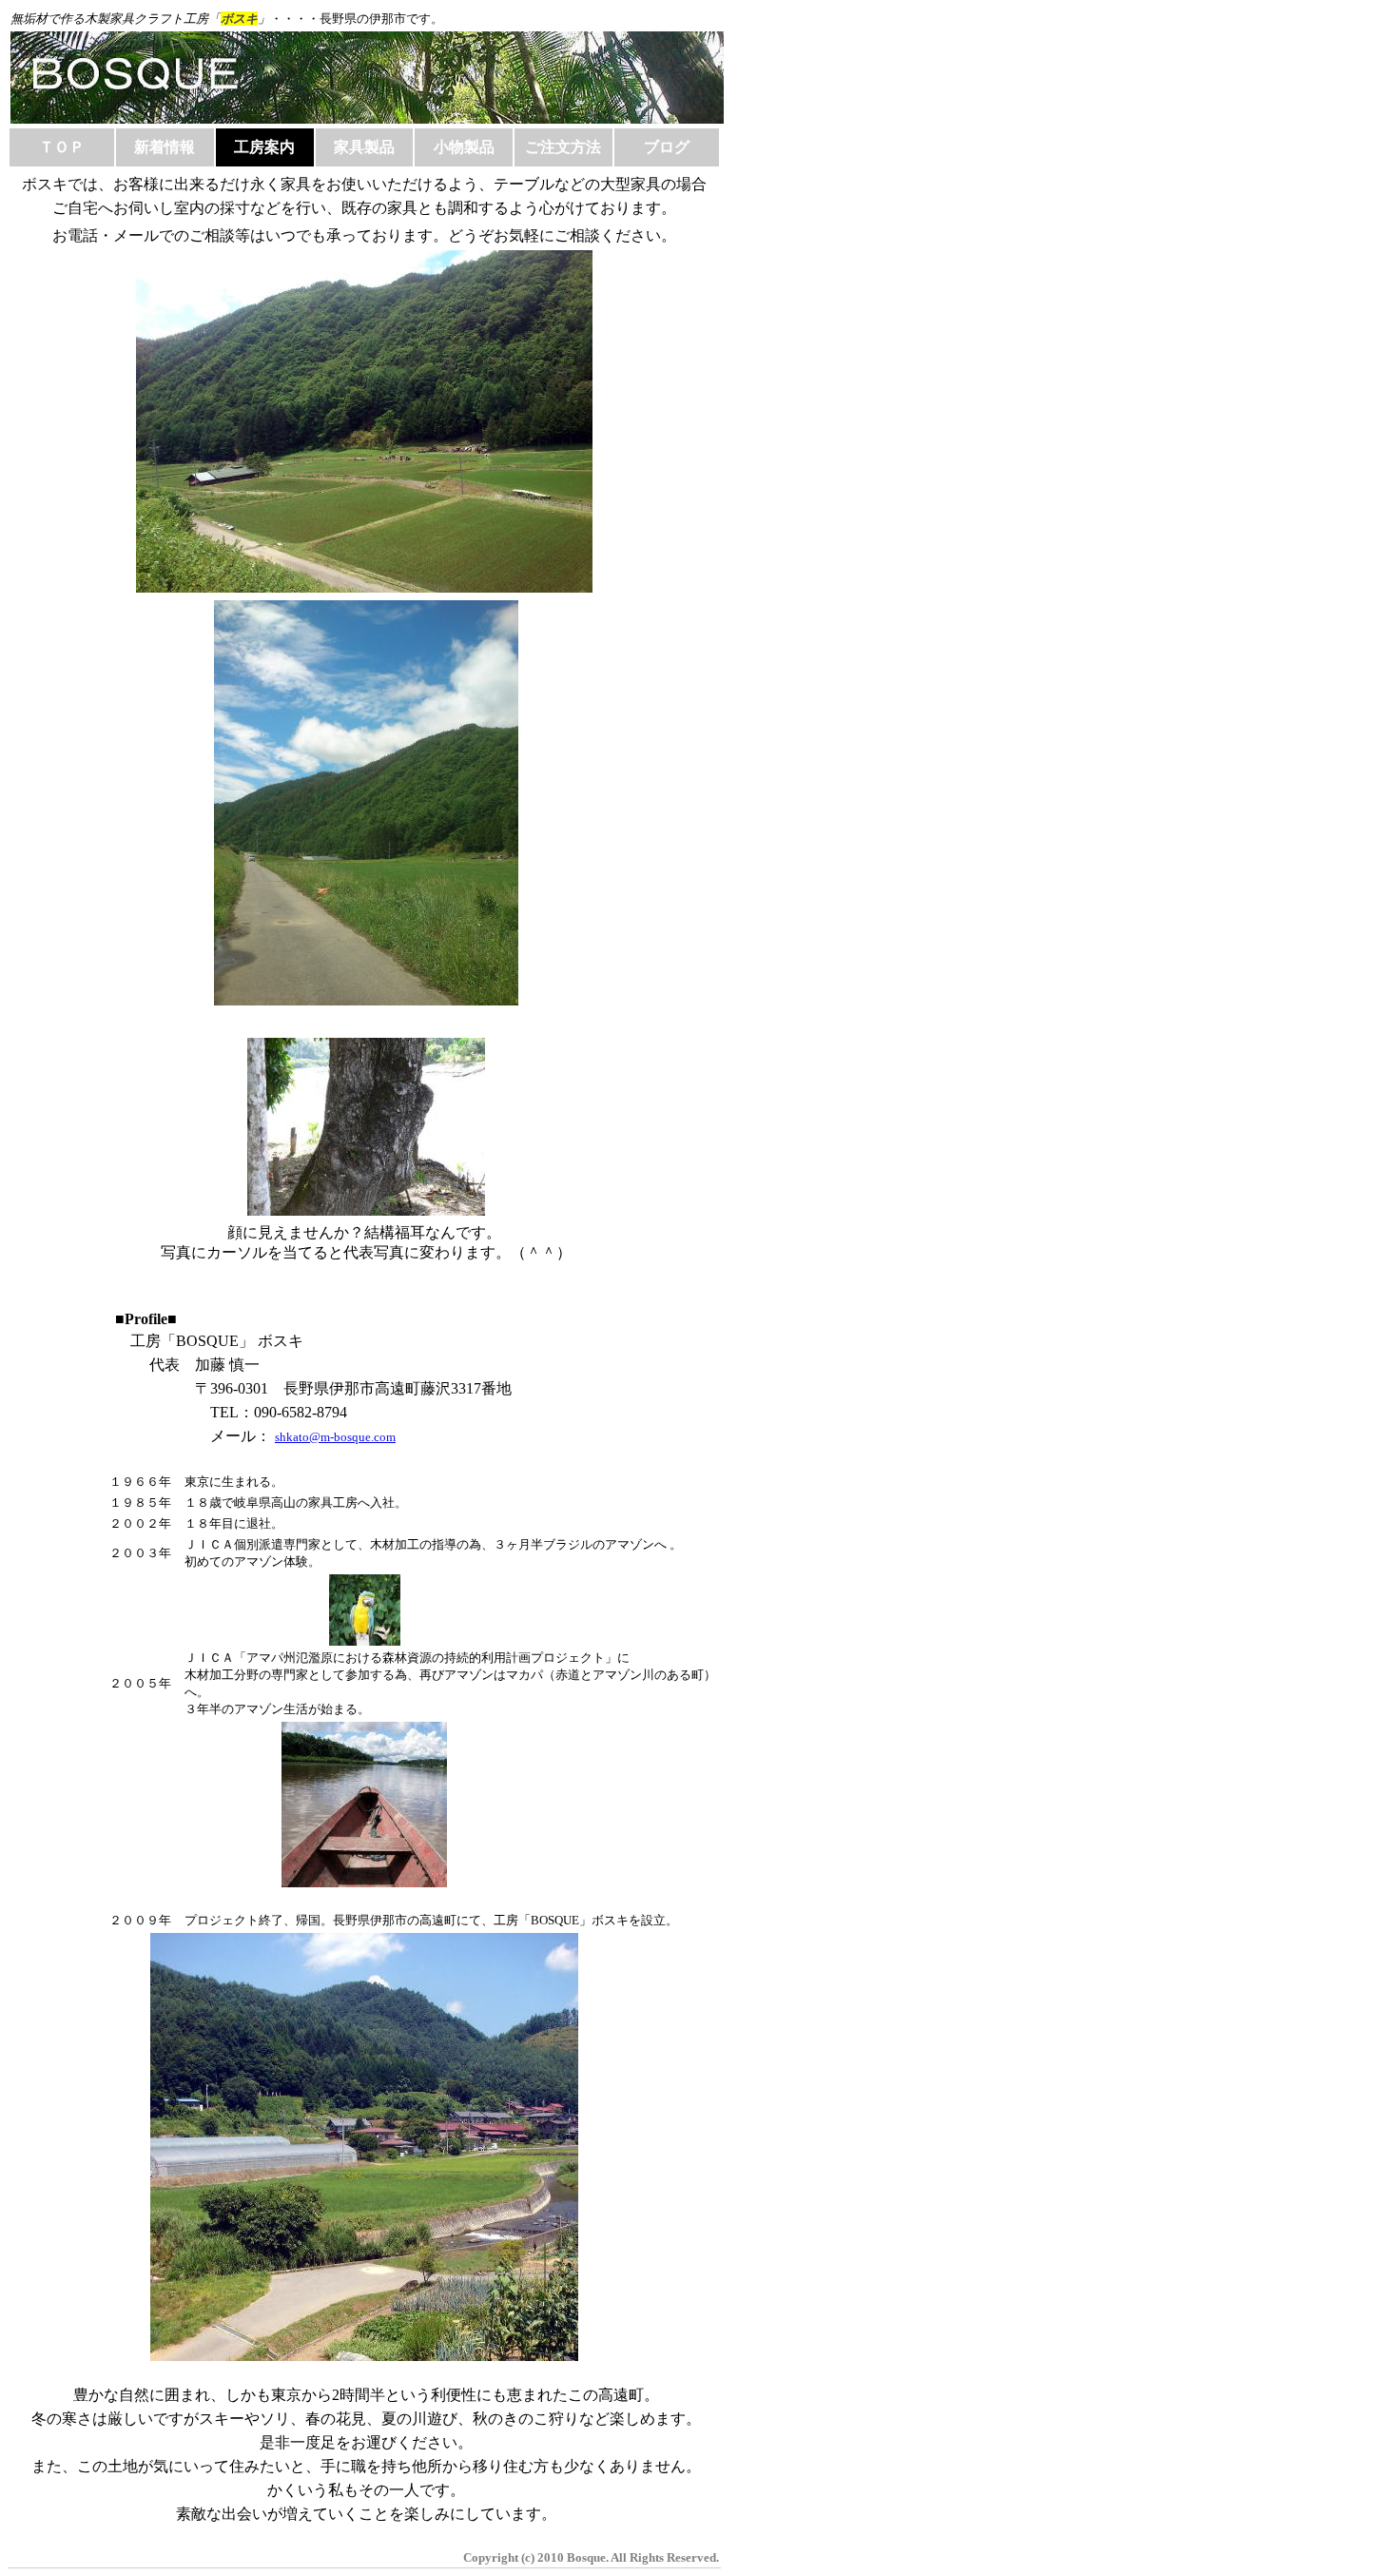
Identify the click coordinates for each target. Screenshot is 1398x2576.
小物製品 (464, 147)
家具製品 (364, 147)
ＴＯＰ (62, 147)
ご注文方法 (563, 147)
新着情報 (165, 147)
